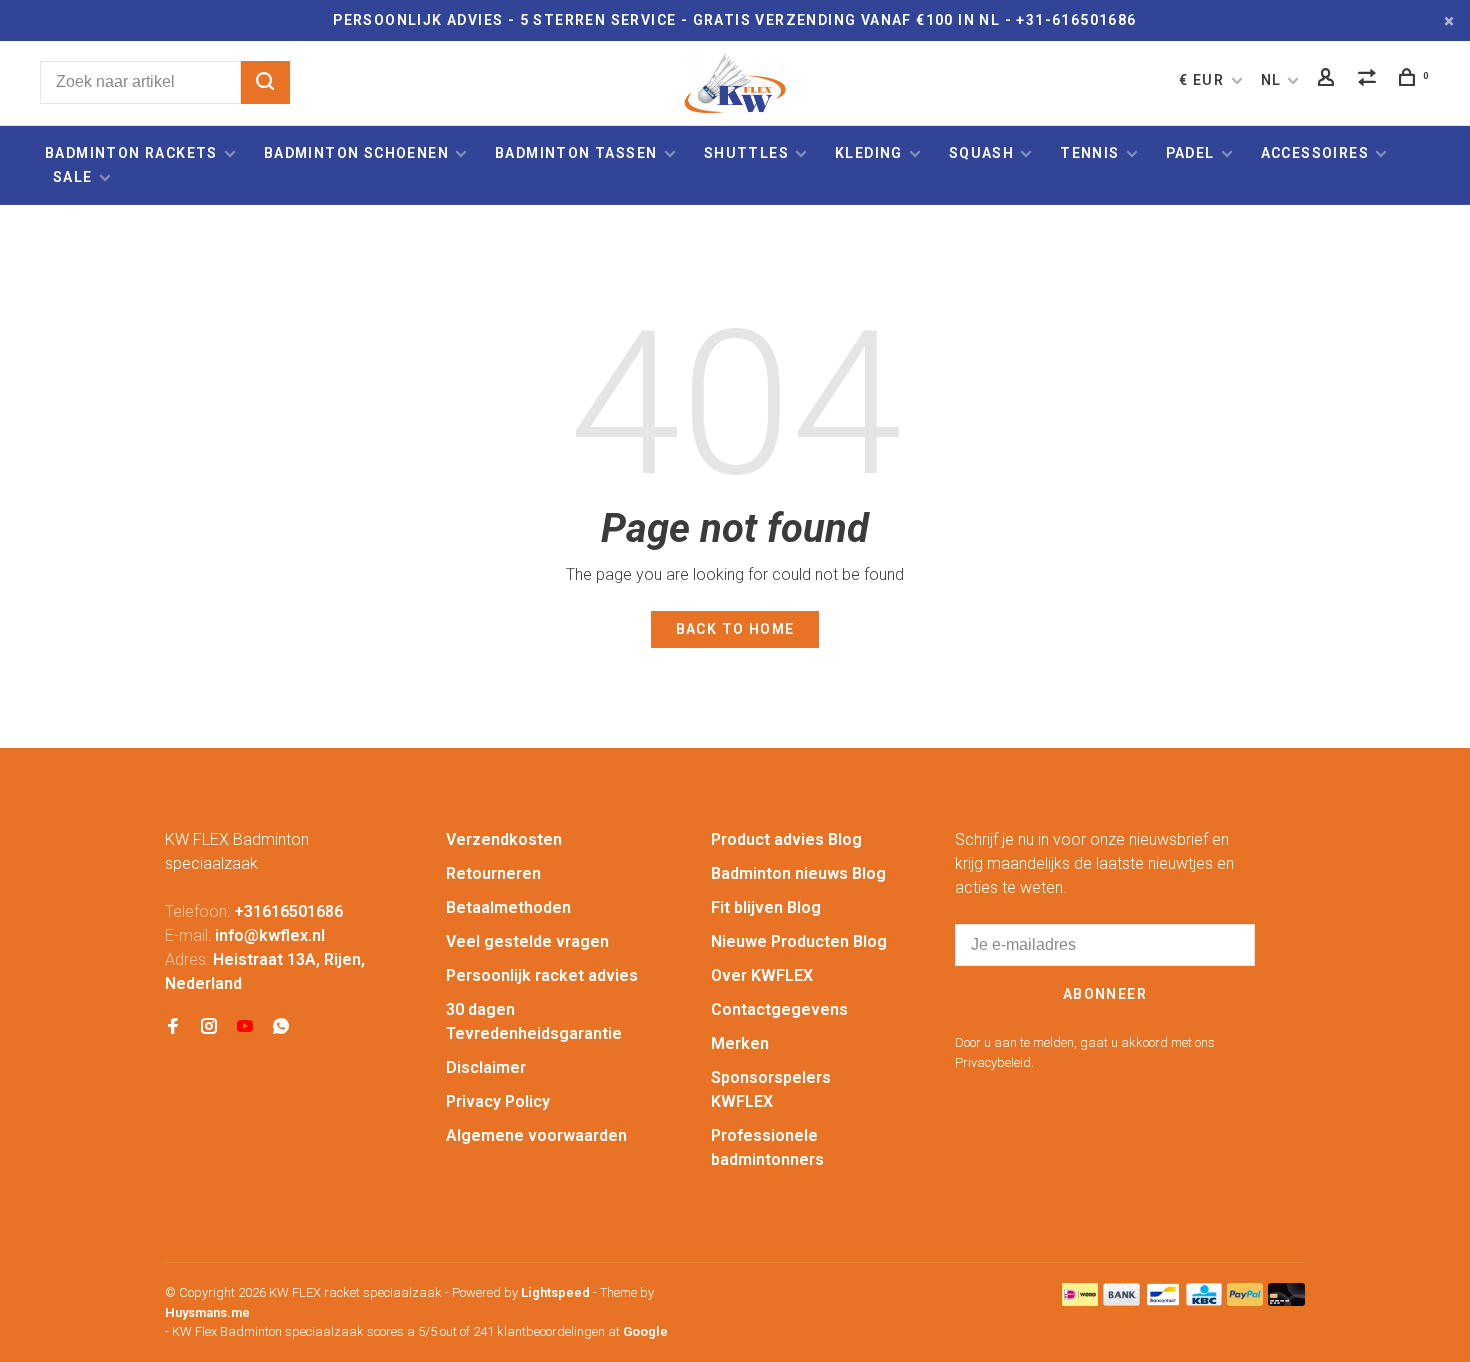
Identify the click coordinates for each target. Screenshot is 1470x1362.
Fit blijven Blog (766, 907)
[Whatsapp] (281, 1027)
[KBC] (1204, 1300)
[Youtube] (245, 1027)
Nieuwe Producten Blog (799, 941)
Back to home (735, 629)
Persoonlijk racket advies (542, 975)
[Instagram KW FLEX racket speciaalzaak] (209, 1027)
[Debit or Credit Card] (1286, 1300)
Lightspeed (555, 1292)
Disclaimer (486, 1067)
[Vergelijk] (1370, 80)
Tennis (1089, 153)
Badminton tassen (578, 153)
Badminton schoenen (356, 153)
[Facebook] (173, 1027)
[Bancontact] (1163, 1300)
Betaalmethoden (508, 907)
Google (645, 1331)
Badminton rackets (131, 153)
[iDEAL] (1080, 1300)
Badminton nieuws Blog (798, 873)
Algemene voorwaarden (536, 1135)
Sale (73, 177)
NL (1271, 80)
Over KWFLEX (762, 975)
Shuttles (746, 153)
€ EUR (1203, 80)
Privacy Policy (498, 1101)
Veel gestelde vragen (527, 941)
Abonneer (1105, 994)
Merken (740, 1043)
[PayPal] (1245, 1300)
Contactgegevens (779, 1009)
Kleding (869, 153)
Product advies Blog (786, 839)
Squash (981, 153)
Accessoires (1315, 153)
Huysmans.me (207, 1312)
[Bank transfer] (1121, 1300)
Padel (1190, 153)
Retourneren (493, 873)
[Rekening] (1329, 80)
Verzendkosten (504, 839)
